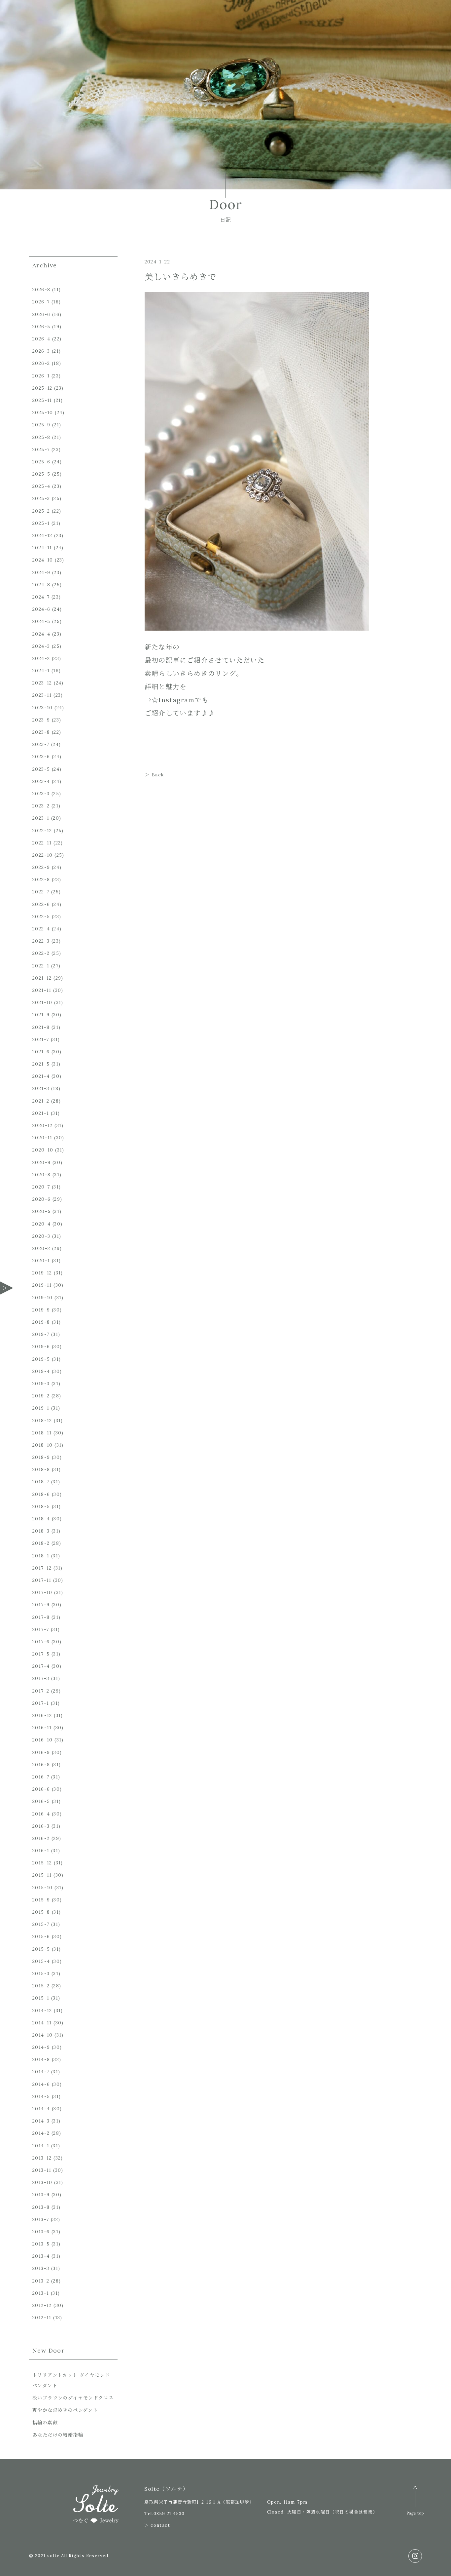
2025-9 (41, 425)
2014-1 (41, 2146)
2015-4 (41, 1961)
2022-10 (43, 855)
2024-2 (41, 658)
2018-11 (42, 1433)
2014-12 (42, 2010)
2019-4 (41, 1371)
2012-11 (42, 2318)
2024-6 (41, 609)
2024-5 (41, 621)
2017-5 (41, 1654)
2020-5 (41, 1211)
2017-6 (41, 1642)
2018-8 (41, 1469)
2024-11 (42, 548)
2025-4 (41, 486)
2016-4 (41, 1814)
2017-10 (42, 1592)
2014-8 (41, 2059)
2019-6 (41, 1347)
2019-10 (43, 1298)
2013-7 (41, 2219)
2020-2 (41, 1248)
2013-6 (41, 2232)
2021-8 (41, 1027)
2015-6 (41, 1936)
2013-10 (42, 2182)
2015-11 (42, 1875)
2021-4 (41, 1076)
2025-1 (41, 523)
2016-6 (41, 1789)
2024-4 (41, 634)
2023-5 (41, 769)
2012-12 (42, 2305)
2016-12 (42, 1715)
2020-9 (41, 1162)
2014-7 (41, 2072)
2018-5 (41, 1506)
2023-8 (41, 732)
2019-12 (42, 1273)
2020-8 (41, 1175)
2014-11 (42, 2023)
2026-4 (41, 339)
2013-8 (41, 2207)
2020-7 (41, 1187)
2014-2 (41, 2133)
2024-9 (41, 572)
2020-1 (41, 1261)
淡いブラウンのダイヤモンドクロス (73, 2398)
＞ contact (157, 2525)
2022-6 (41, 904)
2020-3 (41, 1236)
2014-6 (41, 2084)
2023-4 (41, 781)
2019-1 (41, 1408)
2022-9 (41, 867)
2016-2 (41, 1838)
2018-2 (41, 1543)
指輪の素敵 (45, 2423)
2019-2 (41, 1396)
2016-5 (41, 1801)
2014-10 (43, 2035)
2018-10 (43, 1445)
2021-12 (42, 978)
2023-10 (43, 708)
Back (158, 775)
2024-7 (41, 597)
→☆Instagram (170, 700)
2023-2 (41, 806)
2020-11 (42, 1138)
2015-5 (41, 1949)
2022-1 (41, 966)
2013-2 (41, 2281)
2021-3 (41, 1088)
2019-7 (41, 1334)
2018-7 (41, 1482)
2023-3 (41, 794)
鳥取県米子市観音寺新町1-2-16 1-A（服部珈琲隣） (199, 2502)
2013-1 (41, 2293)
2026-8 (41, 290)
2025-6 (41, 462)
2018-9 (41, 1457)
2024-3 (41, 646)
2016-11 (42, 1728)
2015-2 (41, 1986)
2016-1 (41, 1851)
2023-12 (42, 683)
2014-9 (41, 2047)
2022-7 (41, 892)
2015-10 (43, 1888)
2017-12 (42, 1568)
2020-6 (41, 1199)
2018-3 (41, 1531)
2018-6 (41, 1494)
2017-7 (41, 1629)
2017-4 (41, 1666)
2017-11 (42, 1580)
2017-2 (41, 1691)
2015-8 (41, 1912)
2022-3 (41, 941)
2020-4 (41, 1224)
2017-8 (41, 1617)
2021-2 (41, 1101)
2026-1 (41, 376)
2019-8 (41, 1322)
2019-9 (41, 1310)
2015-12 (42, 1863)
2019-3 (41, 1384)
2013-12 (42, 2158)
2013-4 (41, 2256)
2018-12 (42, 1421)
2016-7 (41, 1777)
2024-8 (41, 585)
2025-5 (41, 474)
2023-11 (42, 695)
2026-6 (41, 314)
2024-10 (43, 560)
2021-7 (41, 1039)
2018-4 (41, 1519)
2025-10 (43, 412)
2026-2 (41, 363)
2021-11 (42, 990)
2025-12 (42, 388)
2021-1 (41, 1113)
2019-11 (42, 1285)
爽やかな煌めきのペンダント (65, 2410)
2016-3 (41, 1826)
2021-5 (41, 1064)
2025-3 (41, 498)
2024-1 (41, 671)
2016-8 (41, 1765)
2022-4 (41, 929)
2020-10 (43, 1150)
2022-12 (42, 831)
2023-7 (41, 744)
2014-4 (41, 2109)
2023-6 (41, 757)
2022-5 (41, 917)
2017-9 (41, 1605)
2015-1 (41, 1998)
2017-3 (41, 1678)
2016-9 (41, 1752)
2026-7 (41, 302)
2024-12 (42, 535)
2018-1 (41, 1556)
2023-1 (41, 818)
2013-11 (42, 2170)
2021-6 (41, 1052)
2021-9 (41, 1015)
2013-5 (41, 2244)
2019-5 (41, 1359)
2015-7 (41, 1924)
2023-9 (41, 720)
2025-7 (41, 449)
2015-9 (41, 1900)
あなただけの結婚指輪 (58, 2435)
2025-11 (42, 400)
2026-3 (41, 351)
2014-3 (41, 2121)
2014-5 (41, 2096)
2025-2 (41, 511)
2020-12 (43, 1125)
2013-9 (41, 2195)
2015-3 (41, 1973)
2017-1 (41, 1703)
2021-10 (42, 1002)
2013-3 (41, 2268)
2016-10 (43, 1740)
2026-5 (41, 327)
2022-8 (41, 879)
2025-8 (41, 437)
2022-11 (42, 843)
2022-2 (41, 953)
